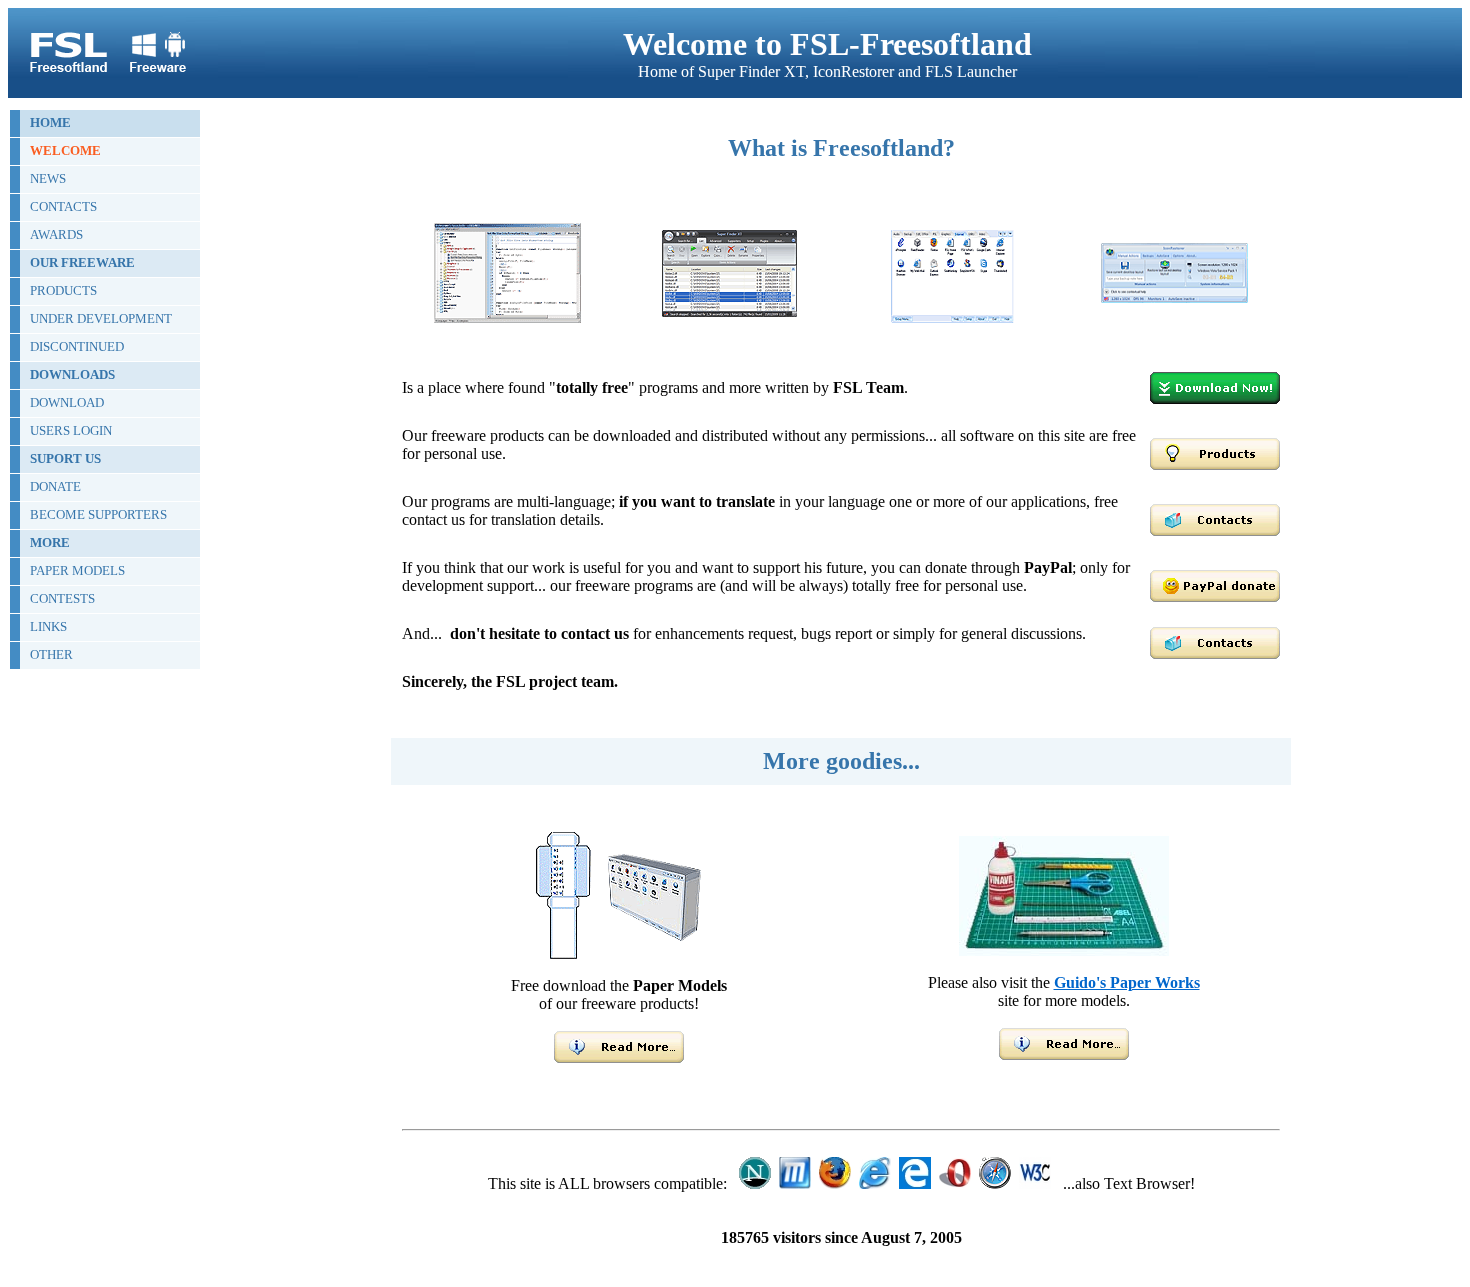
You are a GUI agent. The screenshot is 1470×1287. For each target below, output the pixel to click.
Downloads (72, 374)
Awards (56, 234)
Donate (55, 486)
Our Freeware (82, 262)
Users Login (71, 430)
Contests (62, 598)
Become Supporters (98, 514)
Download (67, 402)
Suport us (65, 458)
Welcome (65, 150)
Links (48, 626)
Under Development (101, 318)
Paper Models (77, 570)
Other (51, 654)
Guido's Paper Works (1127, 982)
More (50, 542)
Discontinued (77, 346)
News (48, 178)
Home (50, 122)
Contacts (63, 206)
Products (63, 290)
